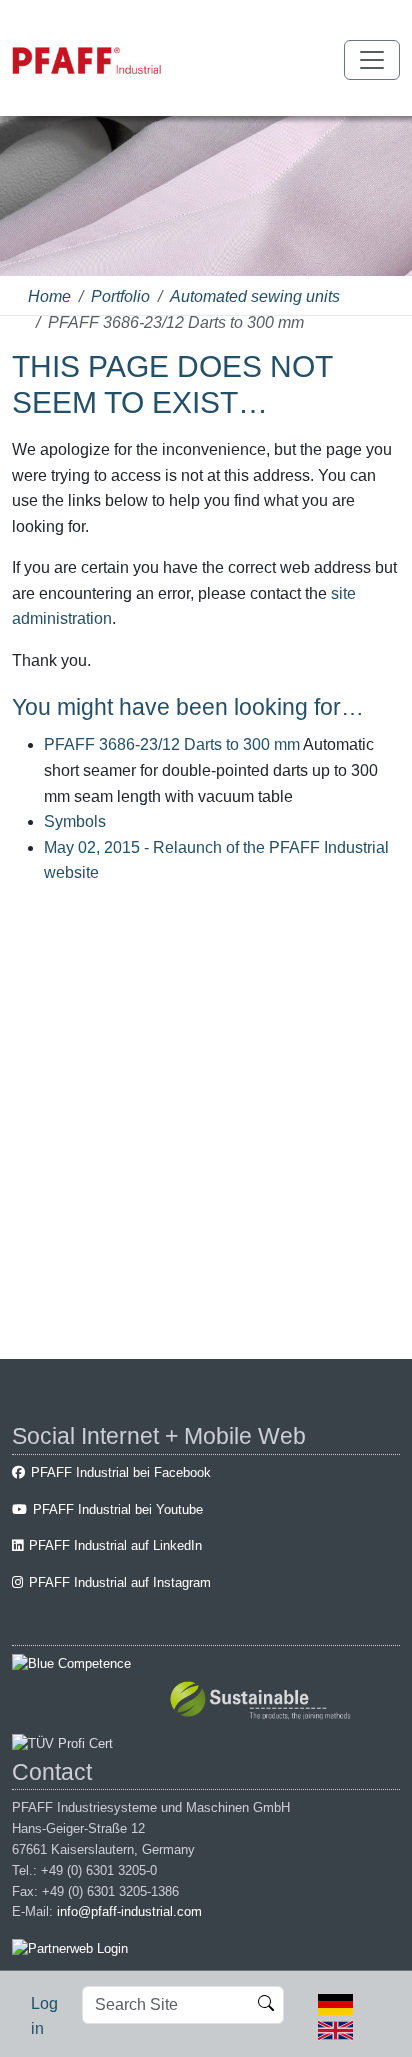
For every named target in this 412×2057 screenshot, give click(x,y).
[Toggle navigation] (372, 60)
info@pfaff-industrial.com (129, 1911)
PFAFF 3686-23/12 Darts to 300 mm (172, 744)
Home (49, 296)
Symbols (75, 821)
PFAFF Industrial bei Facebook (121, 1472)
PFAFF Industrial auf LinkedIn (115, 1545)
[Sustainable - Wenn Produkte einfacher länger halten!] (263, 1702)
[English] (335, 2028)
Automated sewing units (255, 296)
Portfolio (120, 296)
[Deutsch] (335, 2003)
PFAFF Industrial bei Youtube (118, 1509)
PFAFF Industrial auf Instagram (120, 1582)
